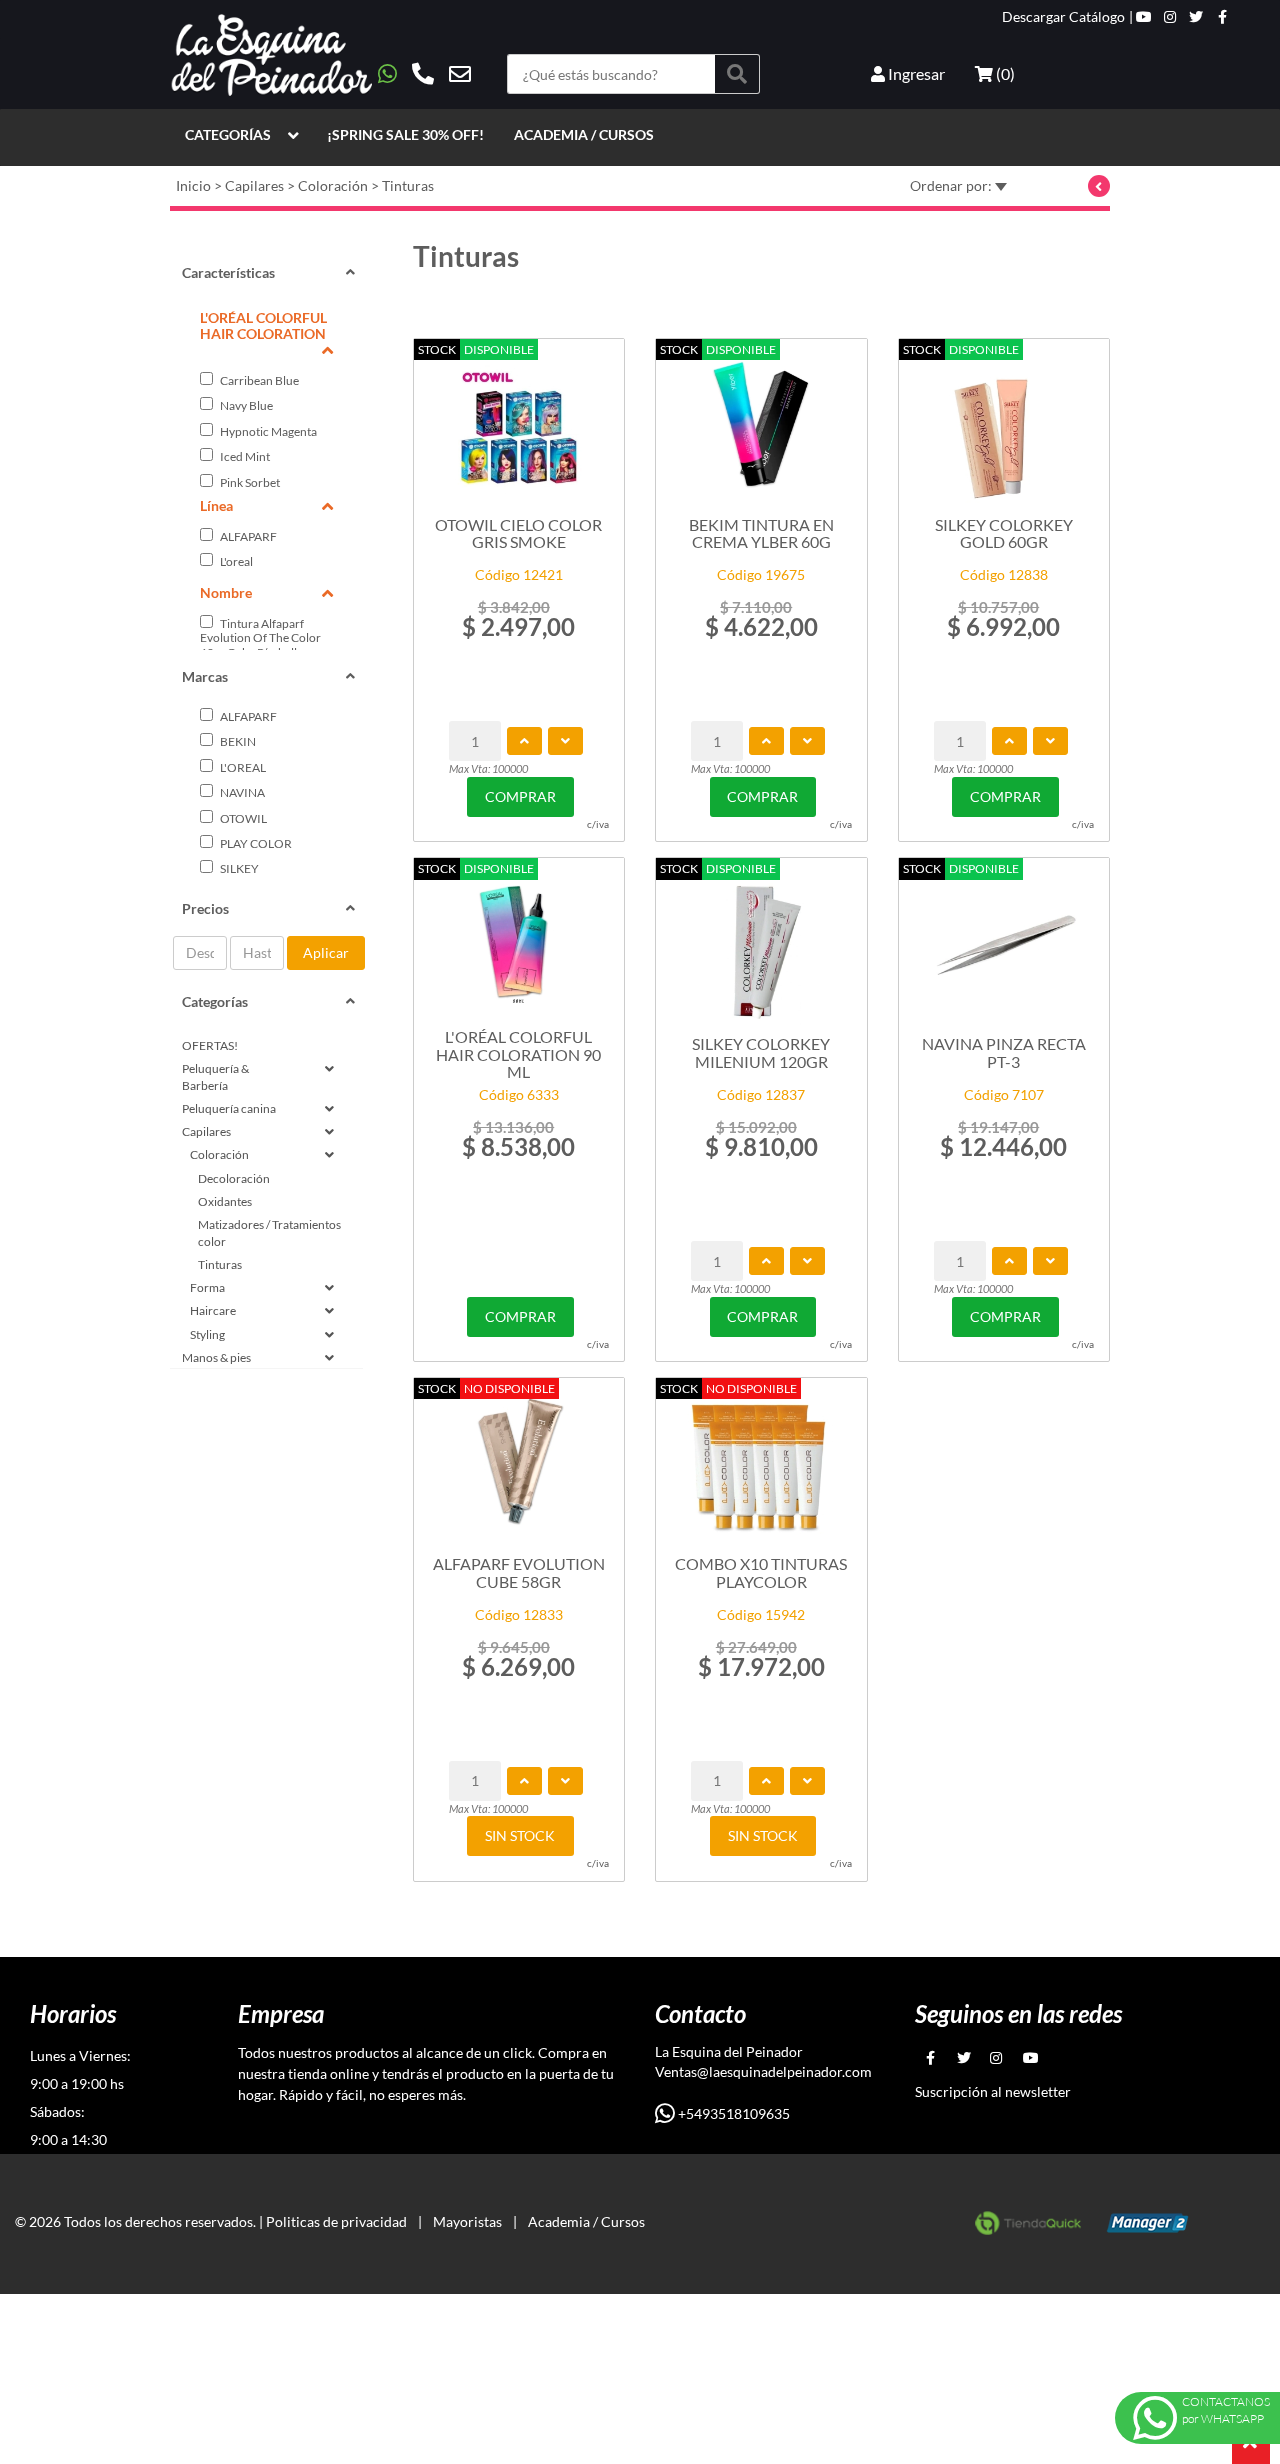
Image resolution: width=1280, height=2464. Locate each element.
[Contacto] (424, 74)
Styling (207, 1334)
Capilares (254, 185)
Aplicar (326, 952)
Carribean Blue (258, 380)
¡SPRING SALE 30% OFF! (405, 134)
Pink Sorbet (249, 482)
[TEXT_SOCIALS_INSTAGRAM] (1170, 17)
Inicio (193, 185)
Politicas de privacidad (336, 2221)
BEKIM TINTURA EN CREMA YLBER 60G (761, 533)
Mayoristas (467, 2221)
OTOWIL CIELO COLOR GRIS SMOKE (518, 533)
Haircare (213, 1310)
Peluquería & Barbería (215, 1077)
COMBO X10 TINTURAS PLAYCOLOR (761, 1572)
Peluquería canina (229, 1108)
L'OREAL (242, 767)
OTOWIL (242, 818)
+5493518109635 (732, 2113)
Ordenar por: (952, 185)
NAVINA (241, 792)
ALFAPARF (247, 536)
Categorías (228, 134)
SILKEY (238, 868)
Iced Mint (244, 456)
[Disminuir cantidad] (565, 741)
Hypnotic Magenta (267, 431)
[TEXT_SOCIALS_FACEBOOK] (1222, 17)
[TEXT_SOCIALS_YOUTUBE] (1144, 17)
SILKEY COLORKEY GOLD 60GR (1004, 533)
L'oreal (235, 561)
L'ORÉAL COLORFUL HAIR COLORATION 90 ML (518, 1053)
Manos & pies (216, 1357)
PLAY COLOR (255, 843)
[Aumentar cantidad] (524, 741)
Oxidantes (225, 1201)
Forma (207, 1287)
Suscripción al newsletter (993, 2091)
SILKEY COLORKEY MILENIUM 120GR (761, 1052)
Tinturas (408, 185)
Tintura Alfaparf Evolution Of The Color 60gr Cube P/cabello (260, 638)
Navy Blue (245, 405)
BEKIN (237, 741)
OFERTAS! (210, 1045)
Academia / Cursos (584, 134)
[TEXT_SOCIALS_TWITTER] (1196, 17)
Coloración (333, 185)
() (1004, 73)
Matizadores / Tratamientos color (269, 1233)
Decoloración (234, 1178)
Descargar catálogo (1063, 17)
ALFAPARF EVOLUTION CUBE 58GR (519, 1572)
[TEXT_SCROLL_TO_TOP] (1251, 2445)
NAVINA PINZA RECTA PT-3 (1004, 1052)
